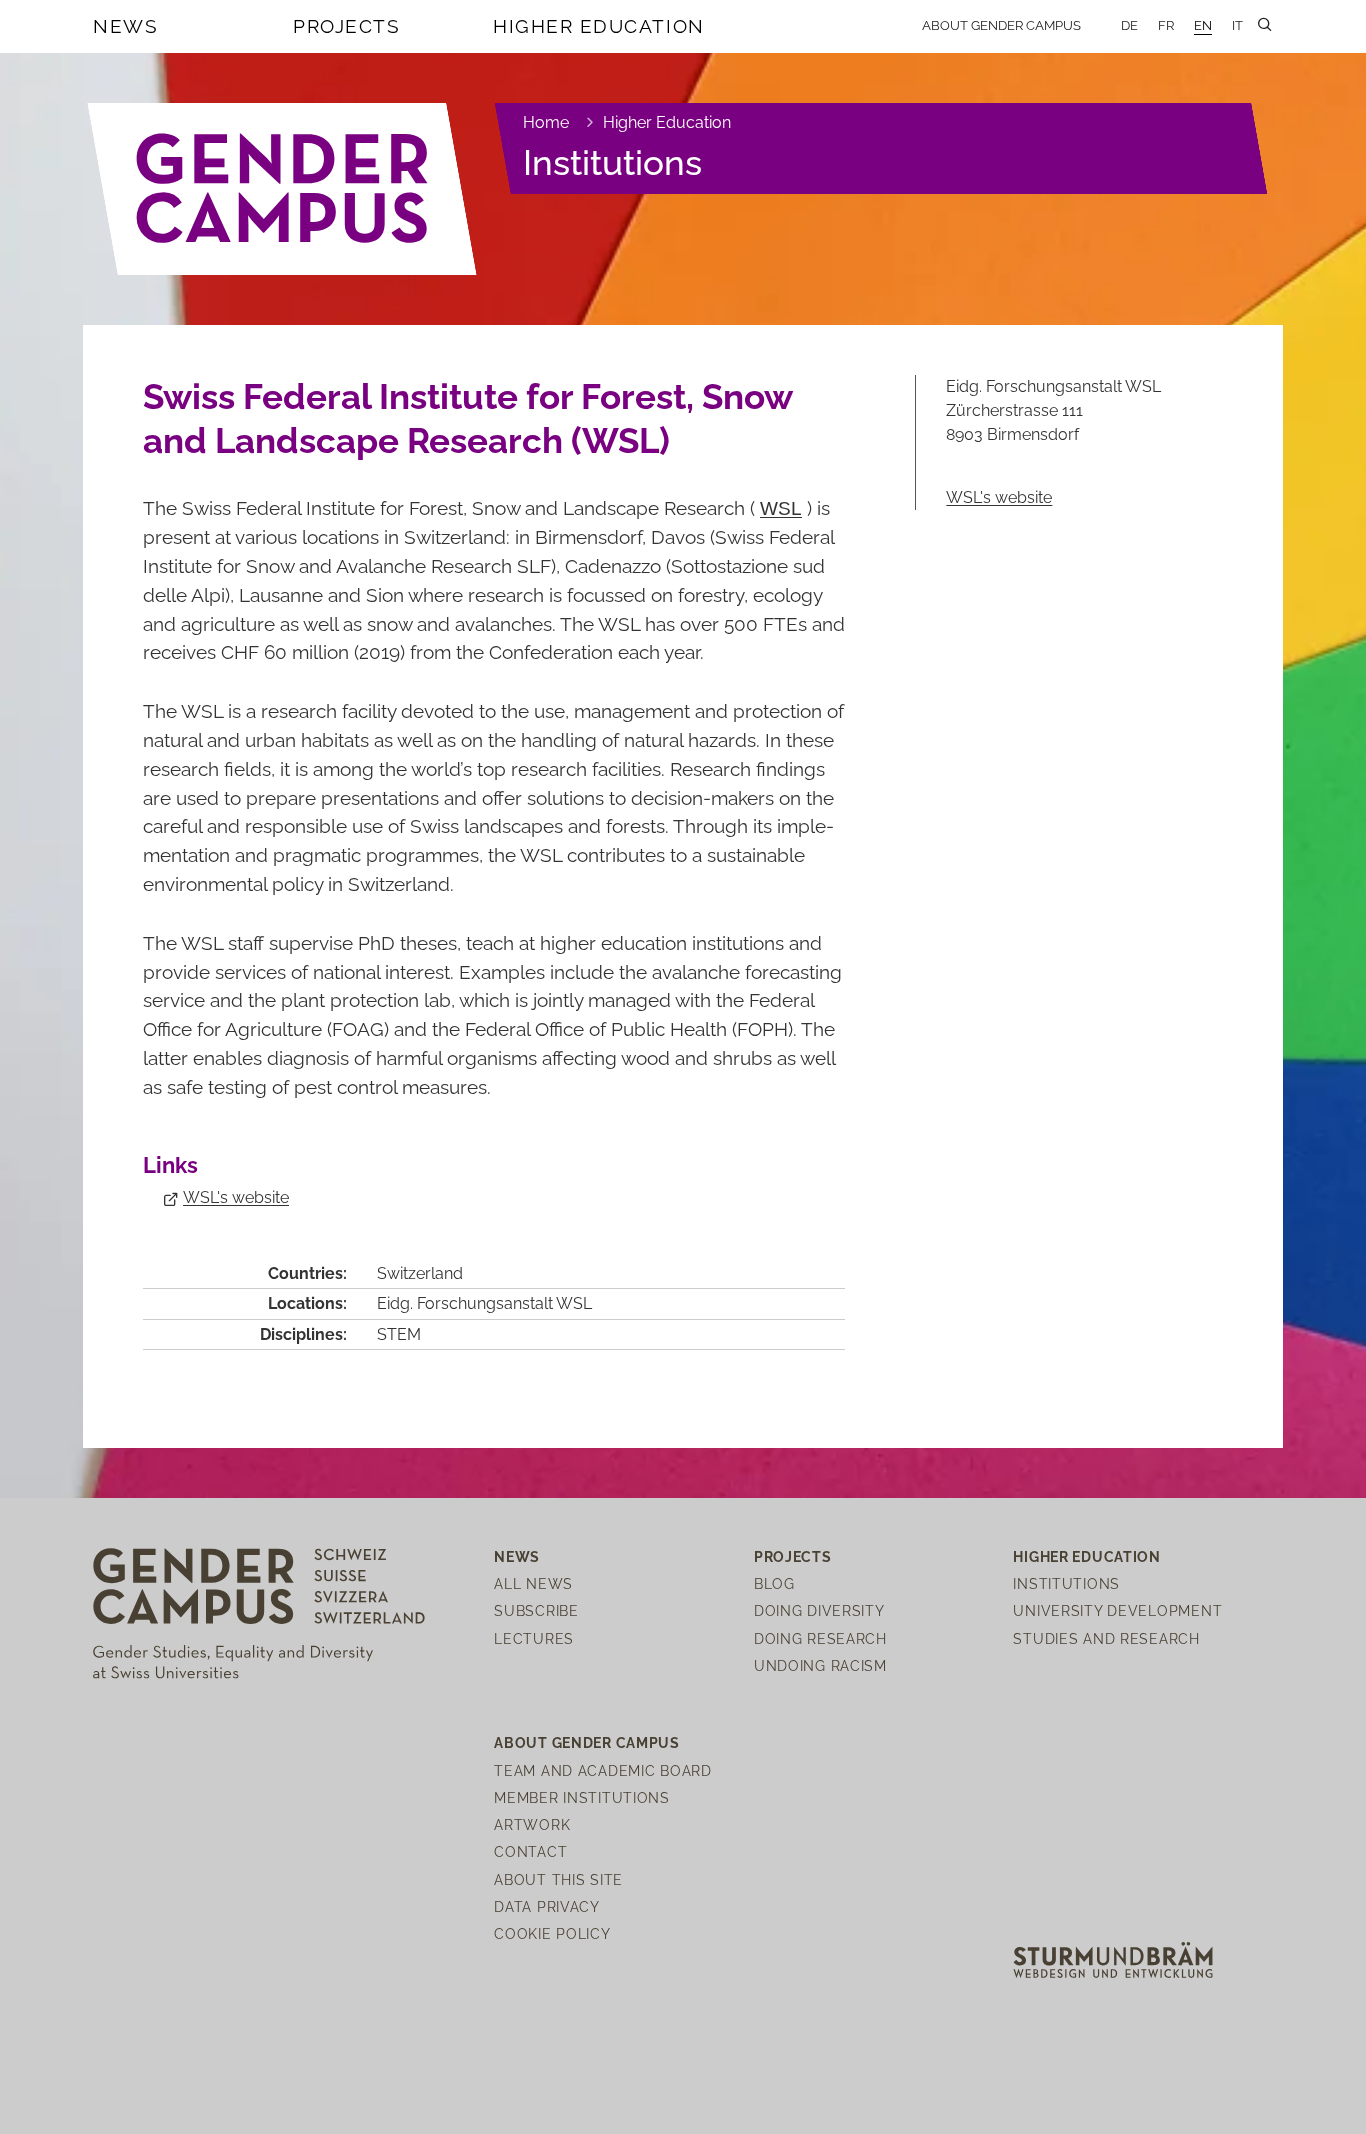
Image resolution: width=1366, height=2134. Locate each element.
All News (533, 1583)
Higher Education (599, 26)
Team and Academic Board (603, 1770)
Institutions (612, 162)
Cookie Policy (552, 1933)
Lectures (534, 1638)
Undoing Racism (820, 1665)
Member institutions (582, 1797)
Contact (530, 1851)
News (125, 26)
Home (546, 122)
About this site (558, 1879)
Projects (346, 26)
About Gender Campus (1001, 25)
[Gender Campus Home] (283, 189)
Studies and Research (1106, 1638)
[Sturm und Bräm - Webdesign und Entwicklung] (1113, 1958)
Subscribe (536, 1610)
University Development (1117, 1610)
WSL (781, 506)
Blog (774, 1583)
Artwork (532, 1824)
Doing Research (820, 1638)
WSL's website (236, 1197)
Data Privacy (547, 1906)
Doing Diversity (819, 1610)
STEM (399, 1334)
